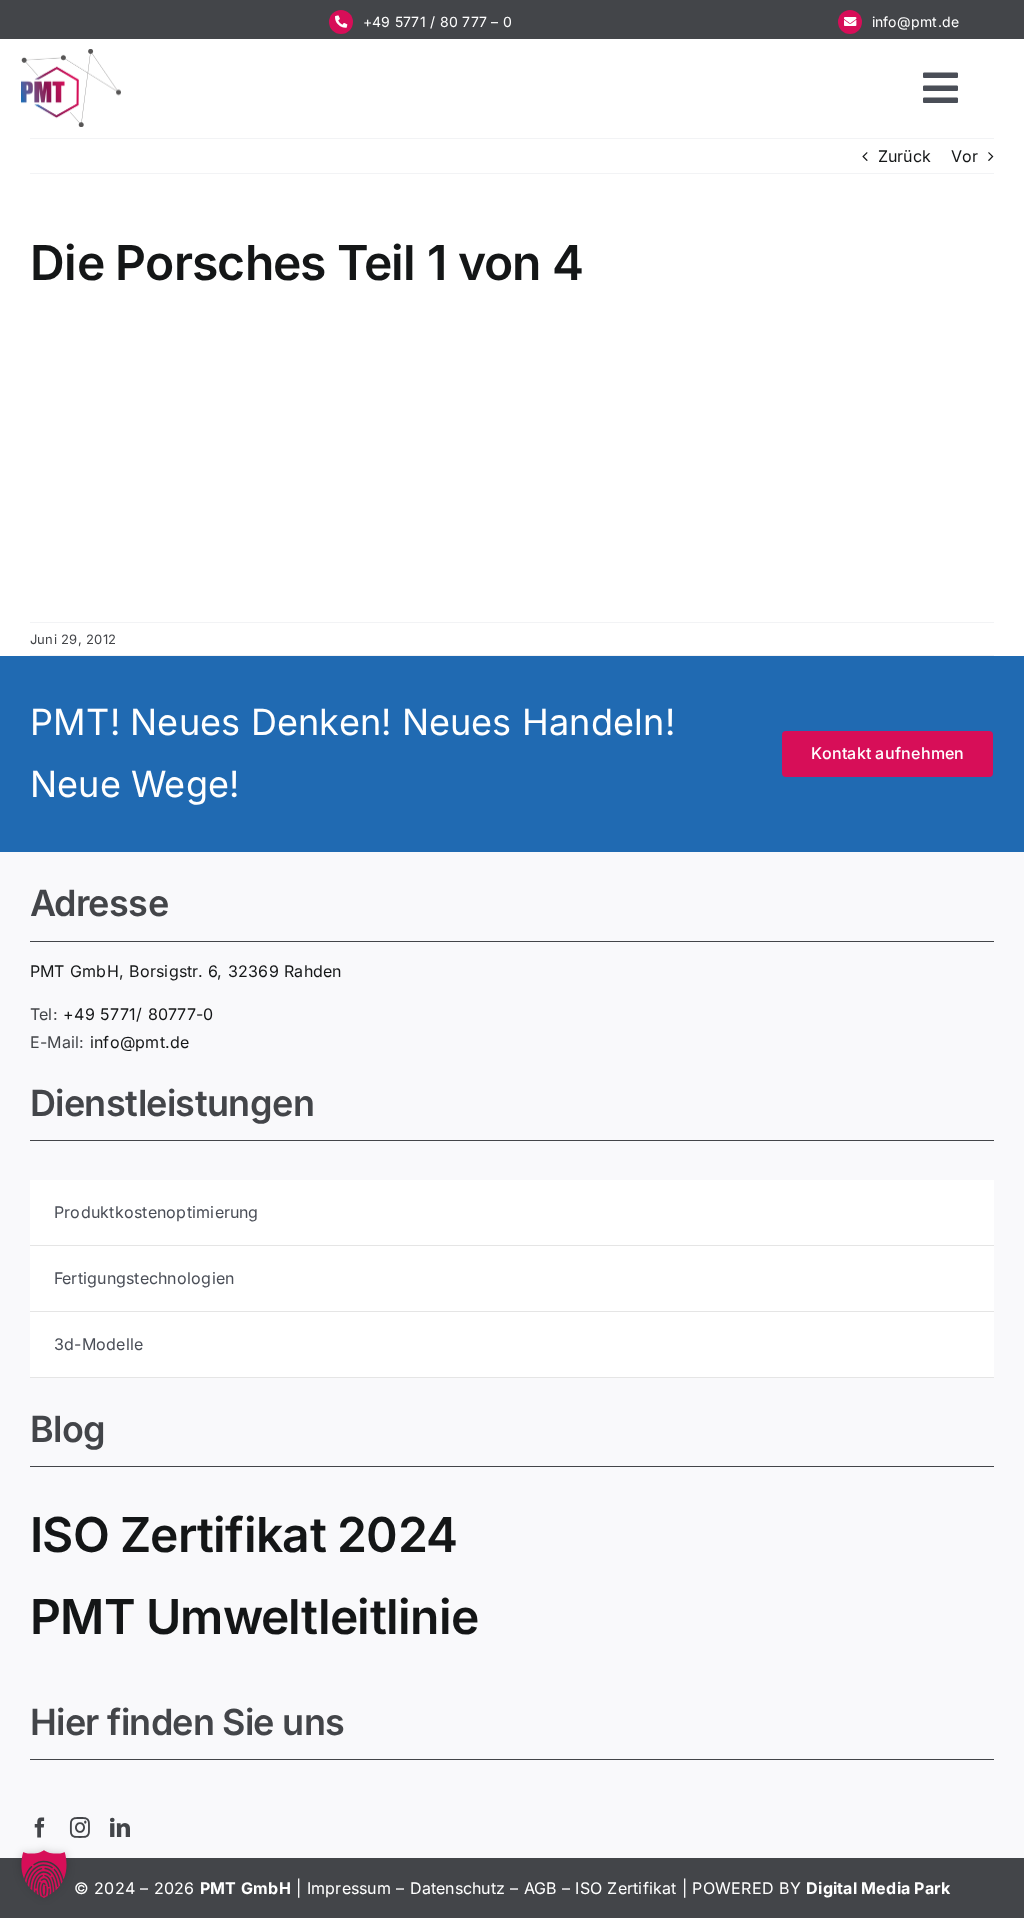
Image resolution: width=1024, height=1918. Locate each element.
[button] (44, 1874)
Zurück (904, 156)
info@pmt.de (916, 21)
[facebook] (40, 1828)
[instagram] (80, 1828)
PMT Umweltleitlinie (254, 1616)
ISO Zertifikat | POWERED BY (690, 1888)
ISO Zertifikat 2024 (243, 1534)
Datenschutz (458, 1888)
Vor (964, 156)
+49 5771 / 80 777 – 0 (437, 21)
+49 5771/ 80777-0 (138, 1014)
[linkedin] (120, 1828)
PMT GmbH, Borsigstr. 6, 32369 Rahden (186, 971)
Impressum (349, 1888)
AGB (540, 1888)
